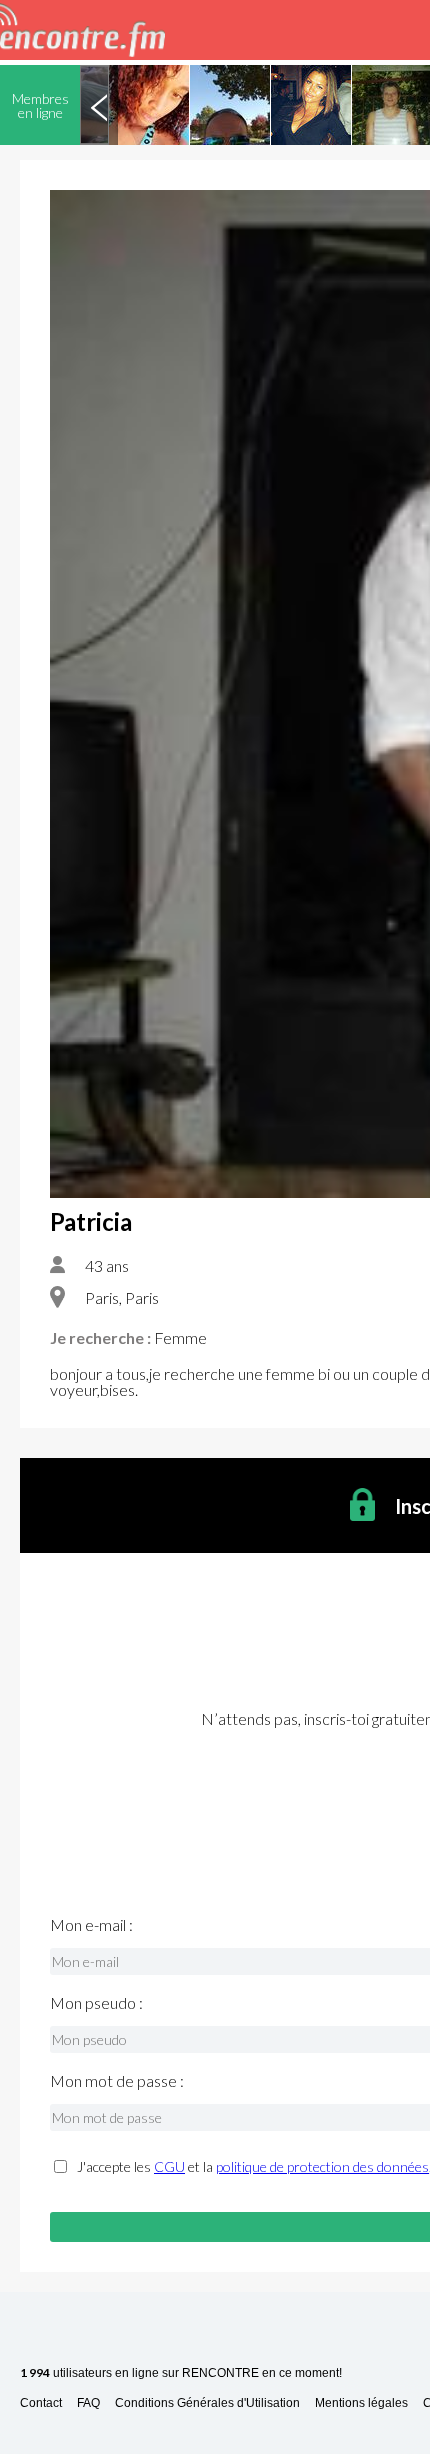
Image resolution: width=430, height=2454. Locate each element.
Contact (41, 2403)
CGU (169, 2166)
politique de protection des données (322, 2166)
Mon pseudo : (96, 2003)
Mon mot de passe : (117, 2081)
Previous (99, 105)
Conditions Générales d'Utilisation (207, 2403)
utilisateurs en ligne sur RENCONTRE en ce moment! (181, 2373)
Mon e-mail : (91, 1925)
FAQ (88, 2403)
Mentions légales (361, 2403)
